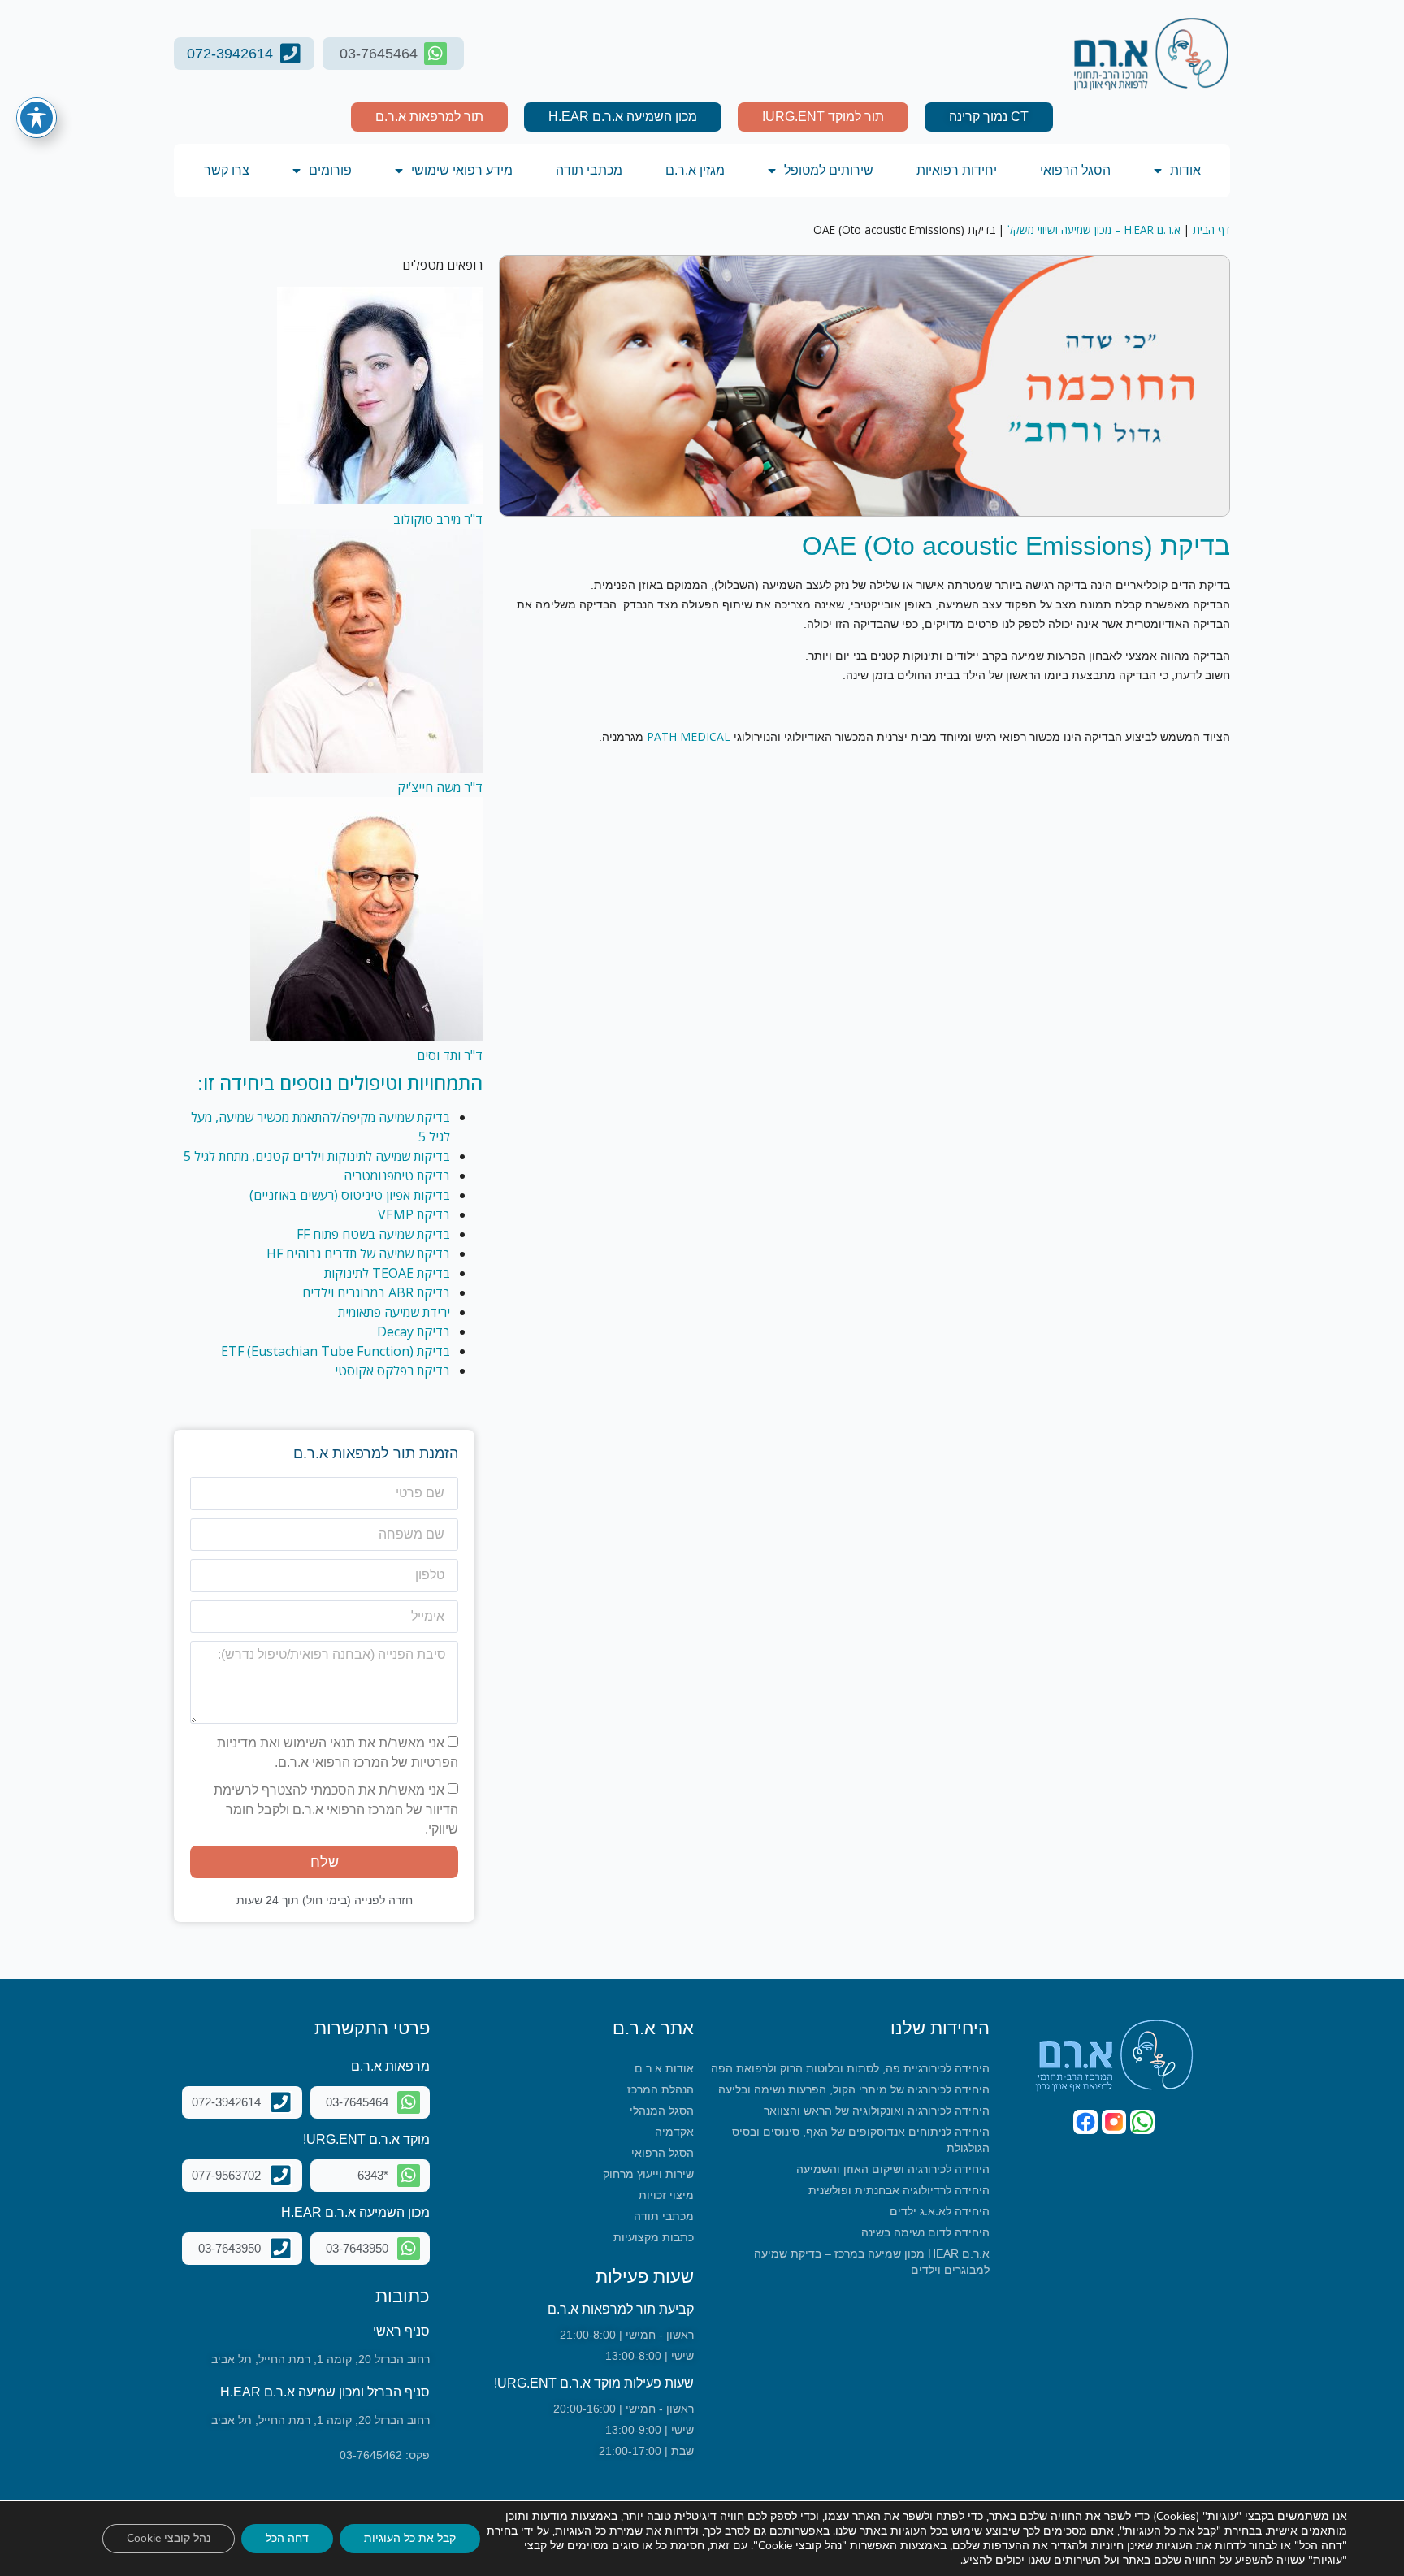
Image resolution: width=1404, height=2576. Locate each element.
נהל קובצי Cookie (169, 2538)
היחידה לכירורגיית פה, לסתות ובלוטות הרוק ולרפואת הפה (850, 2068)
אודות (1185, 170)
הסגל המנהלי (662, 2111)
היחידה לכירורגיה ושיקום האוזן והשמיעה (893, 2169)
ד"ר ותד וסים (450, 1055)
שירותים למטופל (829, 170)
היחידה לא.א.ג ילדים (940, 2211)
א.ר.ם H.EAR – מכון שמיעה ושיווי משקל (1094, 229)
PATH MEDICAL (689, 736)
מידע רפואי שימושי (462, 170)
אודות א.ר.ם (664, 2068)
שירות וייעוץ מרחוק (648, 2174)
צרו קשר (227, 170)
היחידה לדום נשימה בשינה (925, 2232)
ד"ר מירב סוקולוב (438, 519)
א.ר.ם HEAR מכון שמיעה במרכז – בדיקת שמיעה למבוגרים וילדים (872, 2262)
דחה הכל (287, 2538)
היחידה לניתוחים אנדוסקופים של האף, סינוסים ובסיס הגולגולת (861, 2140)
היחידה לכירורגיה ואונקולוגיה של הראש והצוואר (877, 2111)
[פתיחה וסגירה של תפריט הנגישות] (37, 118)
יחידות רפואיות (957, 170)
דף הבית (1211, 229)
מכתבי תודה (589, 170)
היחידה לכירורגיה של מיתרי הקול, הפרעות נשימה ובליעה (854, 2089)
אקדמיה (674, 2132)
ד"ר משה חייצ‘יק (440, 787)
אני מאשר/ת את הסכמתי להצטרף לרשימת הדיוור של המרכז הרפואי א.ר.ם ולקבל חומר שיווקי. (336, 1809)
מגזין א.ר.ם (695, 170)
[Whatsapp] (1142, 2122)
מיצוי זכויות (666, 2195)
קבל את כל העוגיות (410, 2538)
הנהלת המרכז (661, 2089)
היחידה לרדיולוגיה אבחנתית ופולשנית (899, 2190)
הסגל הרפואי (1075, 170)
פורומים (330, 170)
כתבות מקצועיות (654, 2237)
